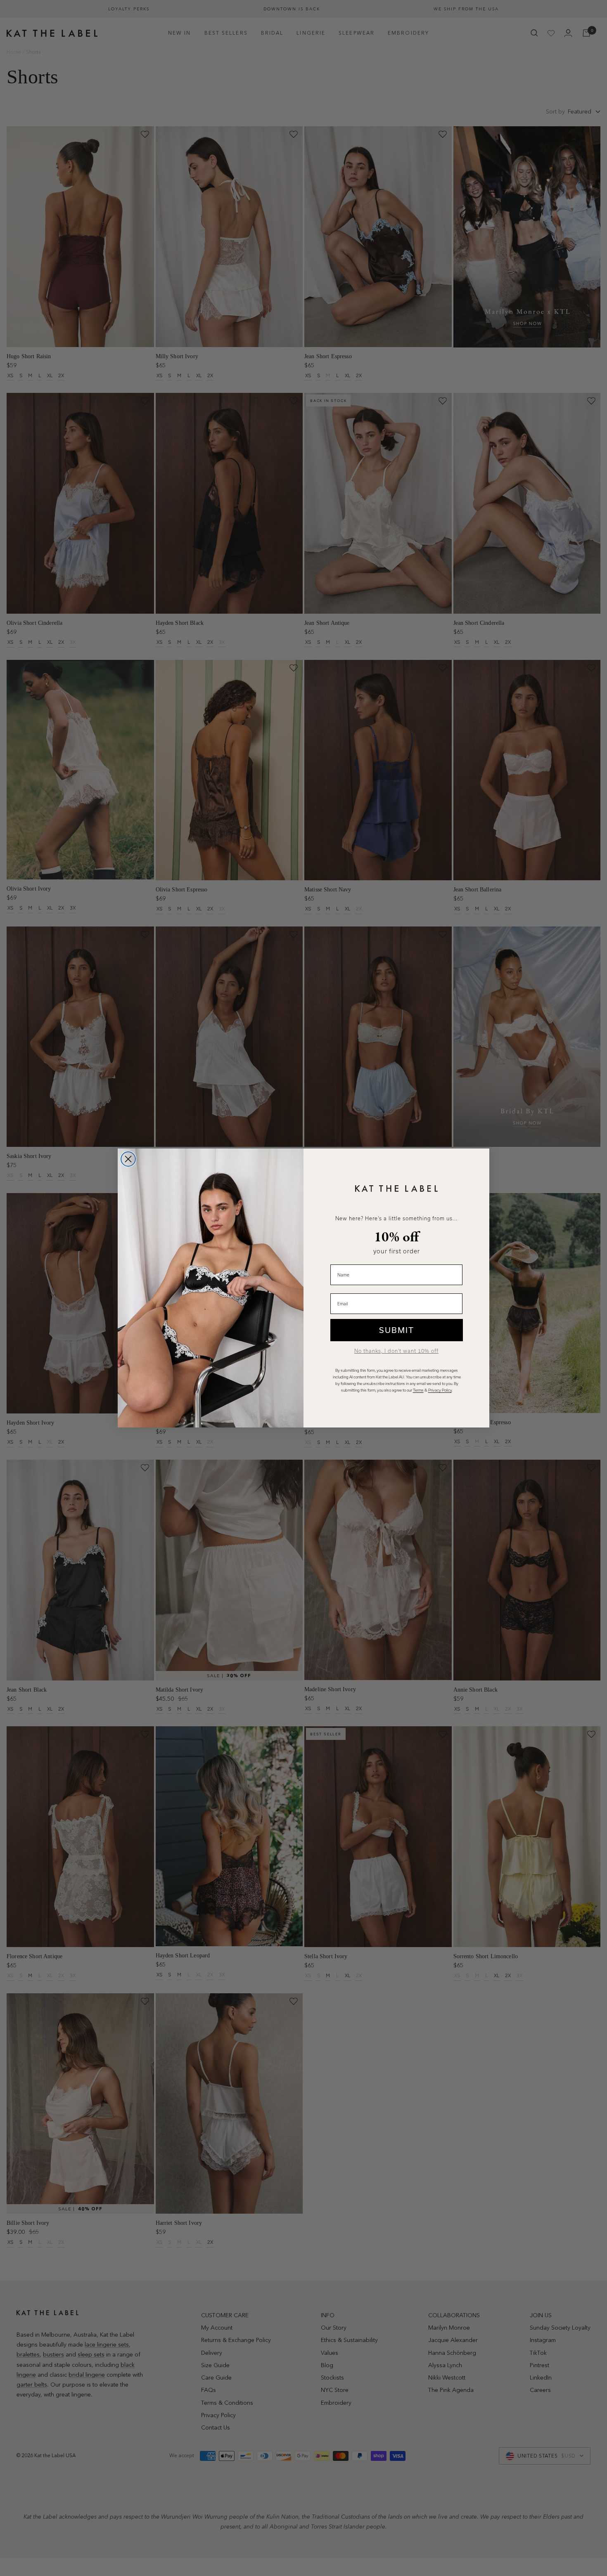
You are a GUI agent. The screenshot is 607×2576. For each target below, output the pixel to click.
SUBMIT (397, 1330)
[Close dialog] (128, 1159)
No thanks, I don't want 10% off (396, 1351)
